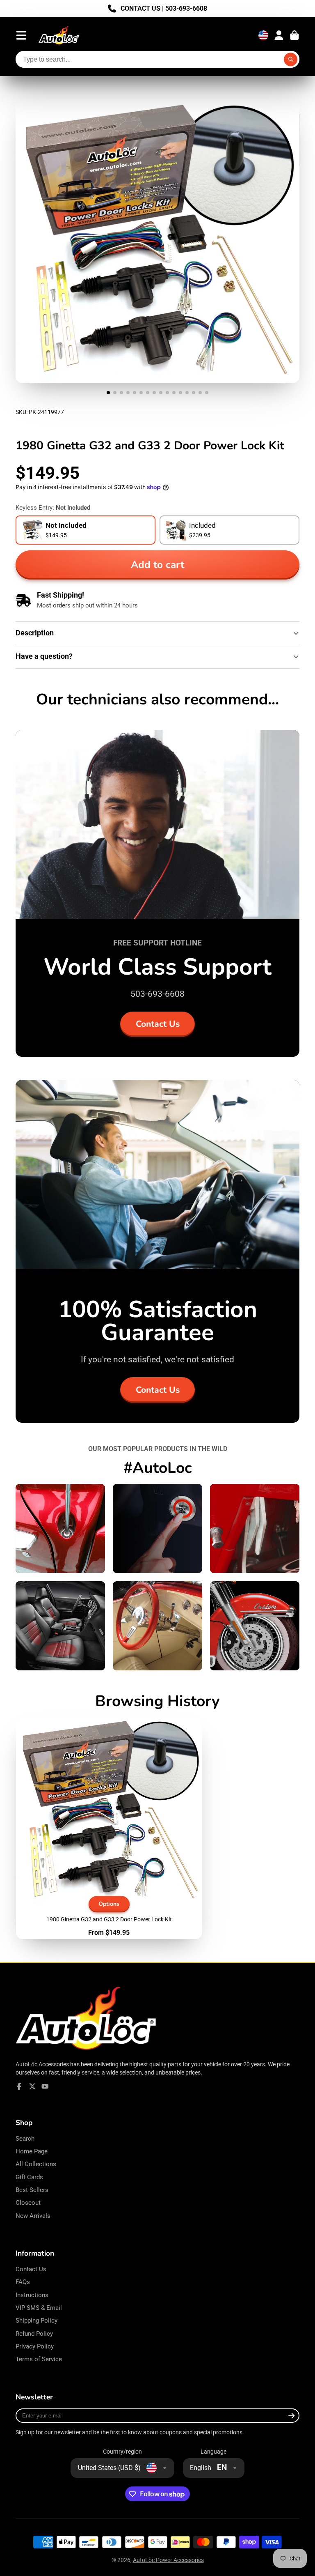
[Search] (291, 60)
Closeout (28, 2203)
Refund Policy (34, 2334)
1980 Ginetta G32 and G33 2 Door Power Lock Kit (109, 1828)
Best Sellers (32, 2190)
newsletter (67, 2432)
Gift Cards (29, 2177)
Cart (294, 35)
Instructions (32, 2295)
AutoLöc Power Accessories (168, 2560)
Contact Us (158, 1024)
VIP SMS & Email (39, 2308)
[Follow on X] (32, 2086)
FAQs (23, 2282)
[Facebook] (19, 2086)
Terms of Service (39, 2359)
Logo (59, 36)
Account (279, 35)
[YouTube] (45, 2086)
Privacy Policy (35, 2346)
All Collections (36, 2164)
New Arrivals (33, 2216)
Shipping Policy (37, 2321)
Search (25, 2139)
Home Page (32, 2151)
